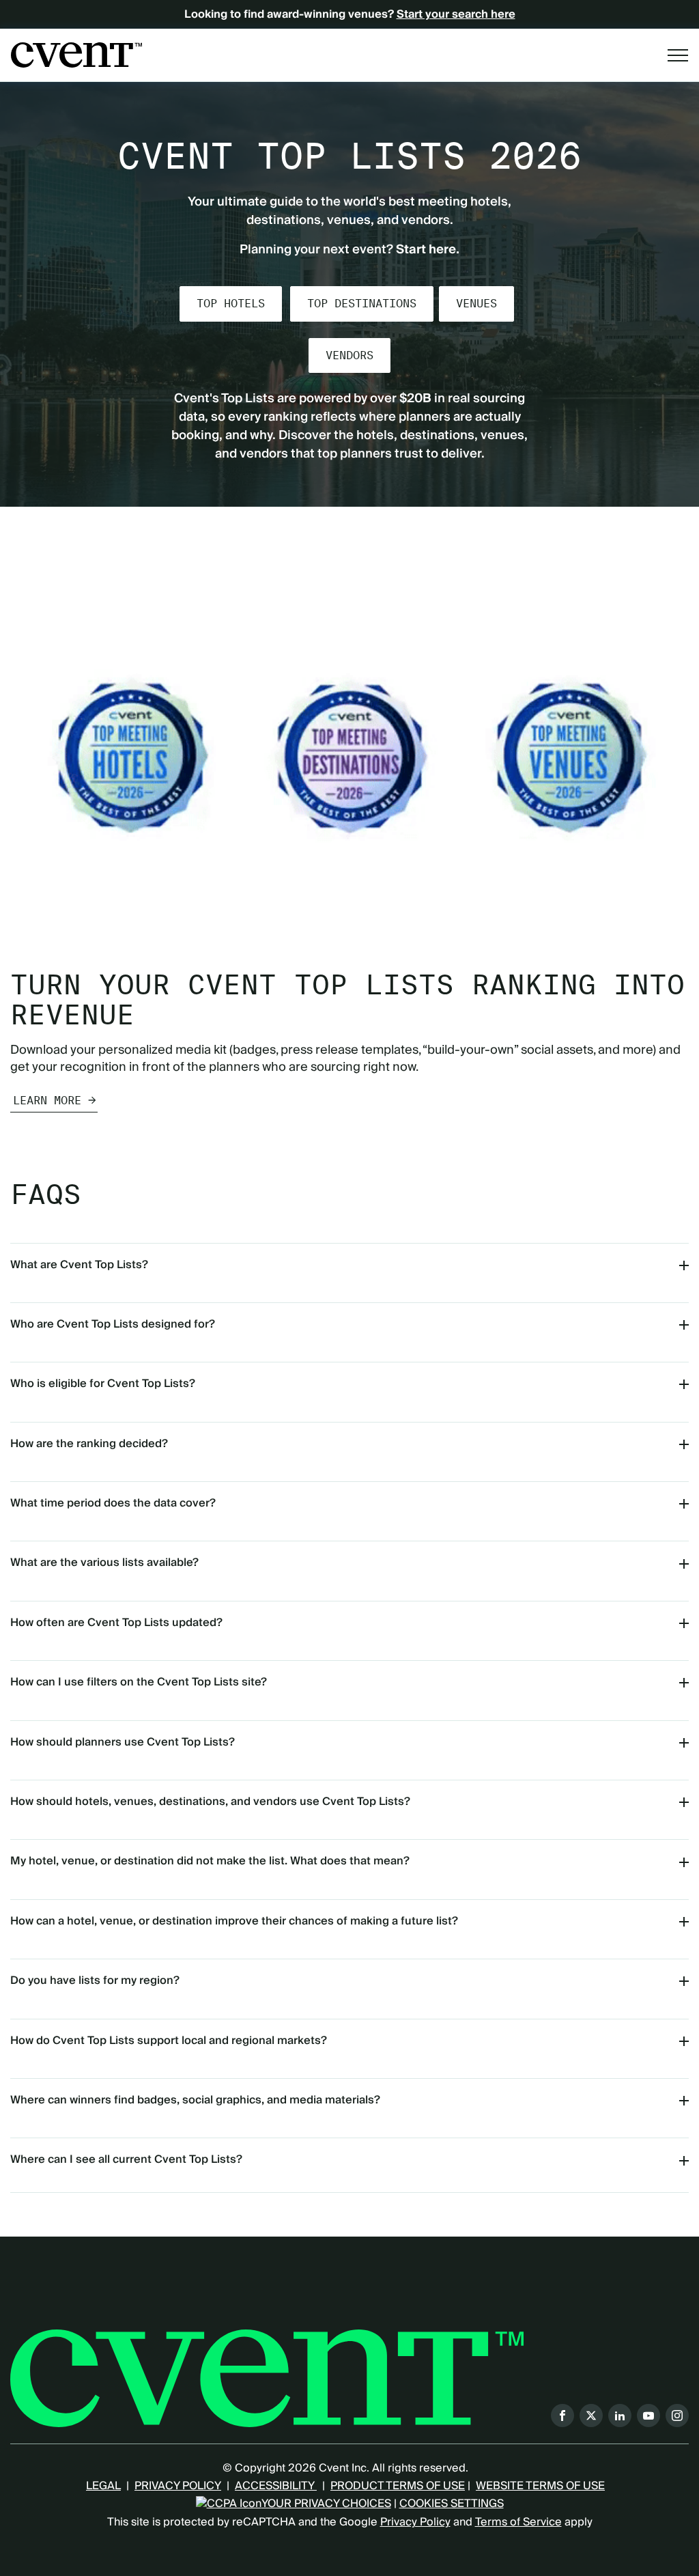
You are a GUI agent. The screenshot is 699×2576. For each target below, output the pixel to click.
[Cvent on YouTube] (648, 2416)
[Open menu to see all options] (678, 55)
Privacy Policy (415, 2522)
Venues (476, 304)
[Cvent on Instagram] (677, 2416)
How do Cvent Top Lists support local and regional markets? (169, 2041)
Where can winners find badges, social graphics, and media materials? (195, 2100)
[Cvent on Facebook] (562, 2416)
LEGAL (103, 2486)
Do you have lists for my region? (95, 1980)
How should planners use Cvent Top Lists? (123, 1742)
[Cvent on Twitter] (591, 2416)
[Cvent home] (76, 55)
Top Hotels (231, 304)
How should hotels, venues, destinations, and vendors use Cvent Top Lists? (210, 1802)
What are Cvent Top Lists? (79, 1265)
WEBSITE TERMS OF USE (540, 2486)
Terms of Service (518, 2522)
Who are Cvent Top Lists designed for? (113, 1324)
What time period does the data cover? (113, 1503)
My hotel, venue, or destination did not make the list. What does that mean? (210, 1861)
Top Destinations (362, 304)
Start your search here (456, 14)
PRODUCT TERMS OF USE (398, 2486)
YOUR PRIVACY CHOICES (326, 2504)
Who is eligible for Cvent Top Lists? (103, 1384)
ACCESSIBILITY (276, 2486)
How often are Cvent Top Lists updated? (116, 1623)
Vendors (349, 355)
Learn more (47, 1101)
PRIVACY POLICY (178, 2486)
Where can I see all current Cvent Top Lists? (126, 2159)
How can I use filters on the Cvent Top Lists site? (139, 1682)
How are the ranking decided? (89, 1444)
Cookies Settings (452, 2504)
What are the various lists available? (104, 1563)
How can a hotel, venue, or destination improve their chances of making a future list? (234, 1921)
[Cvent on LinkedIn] (620, 2416)
